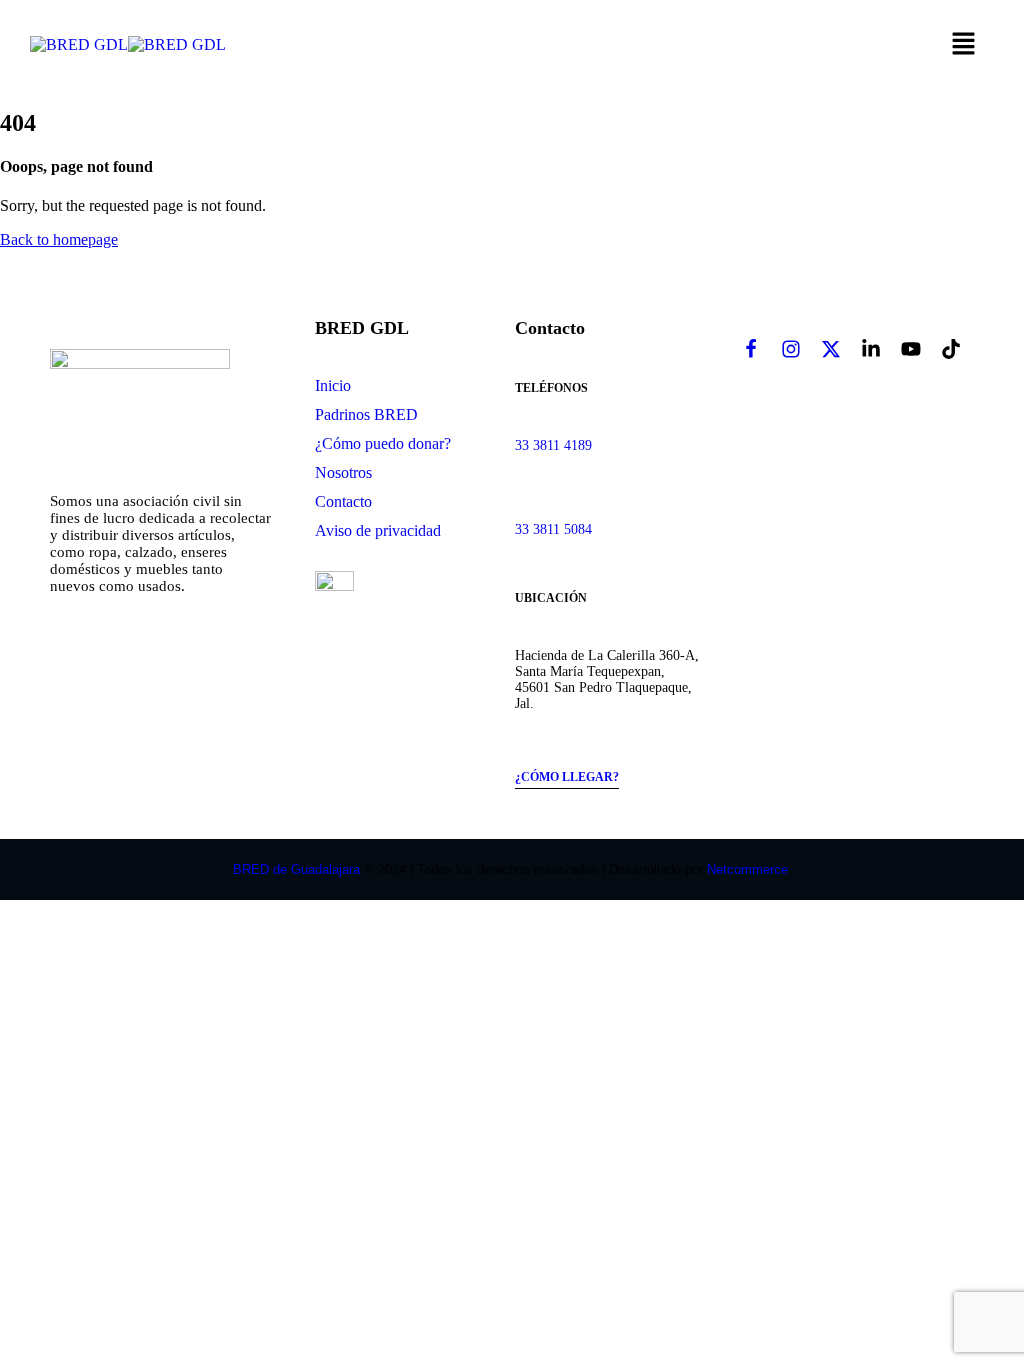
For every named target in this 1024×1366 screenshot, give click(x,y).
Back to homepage (59, 239)
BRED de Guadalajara (296, 869)
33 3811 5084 (553, 529)
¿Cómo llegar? (567, 777)
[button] (964, 45)
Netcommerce (749, 869)
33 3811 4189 (553, 445)
